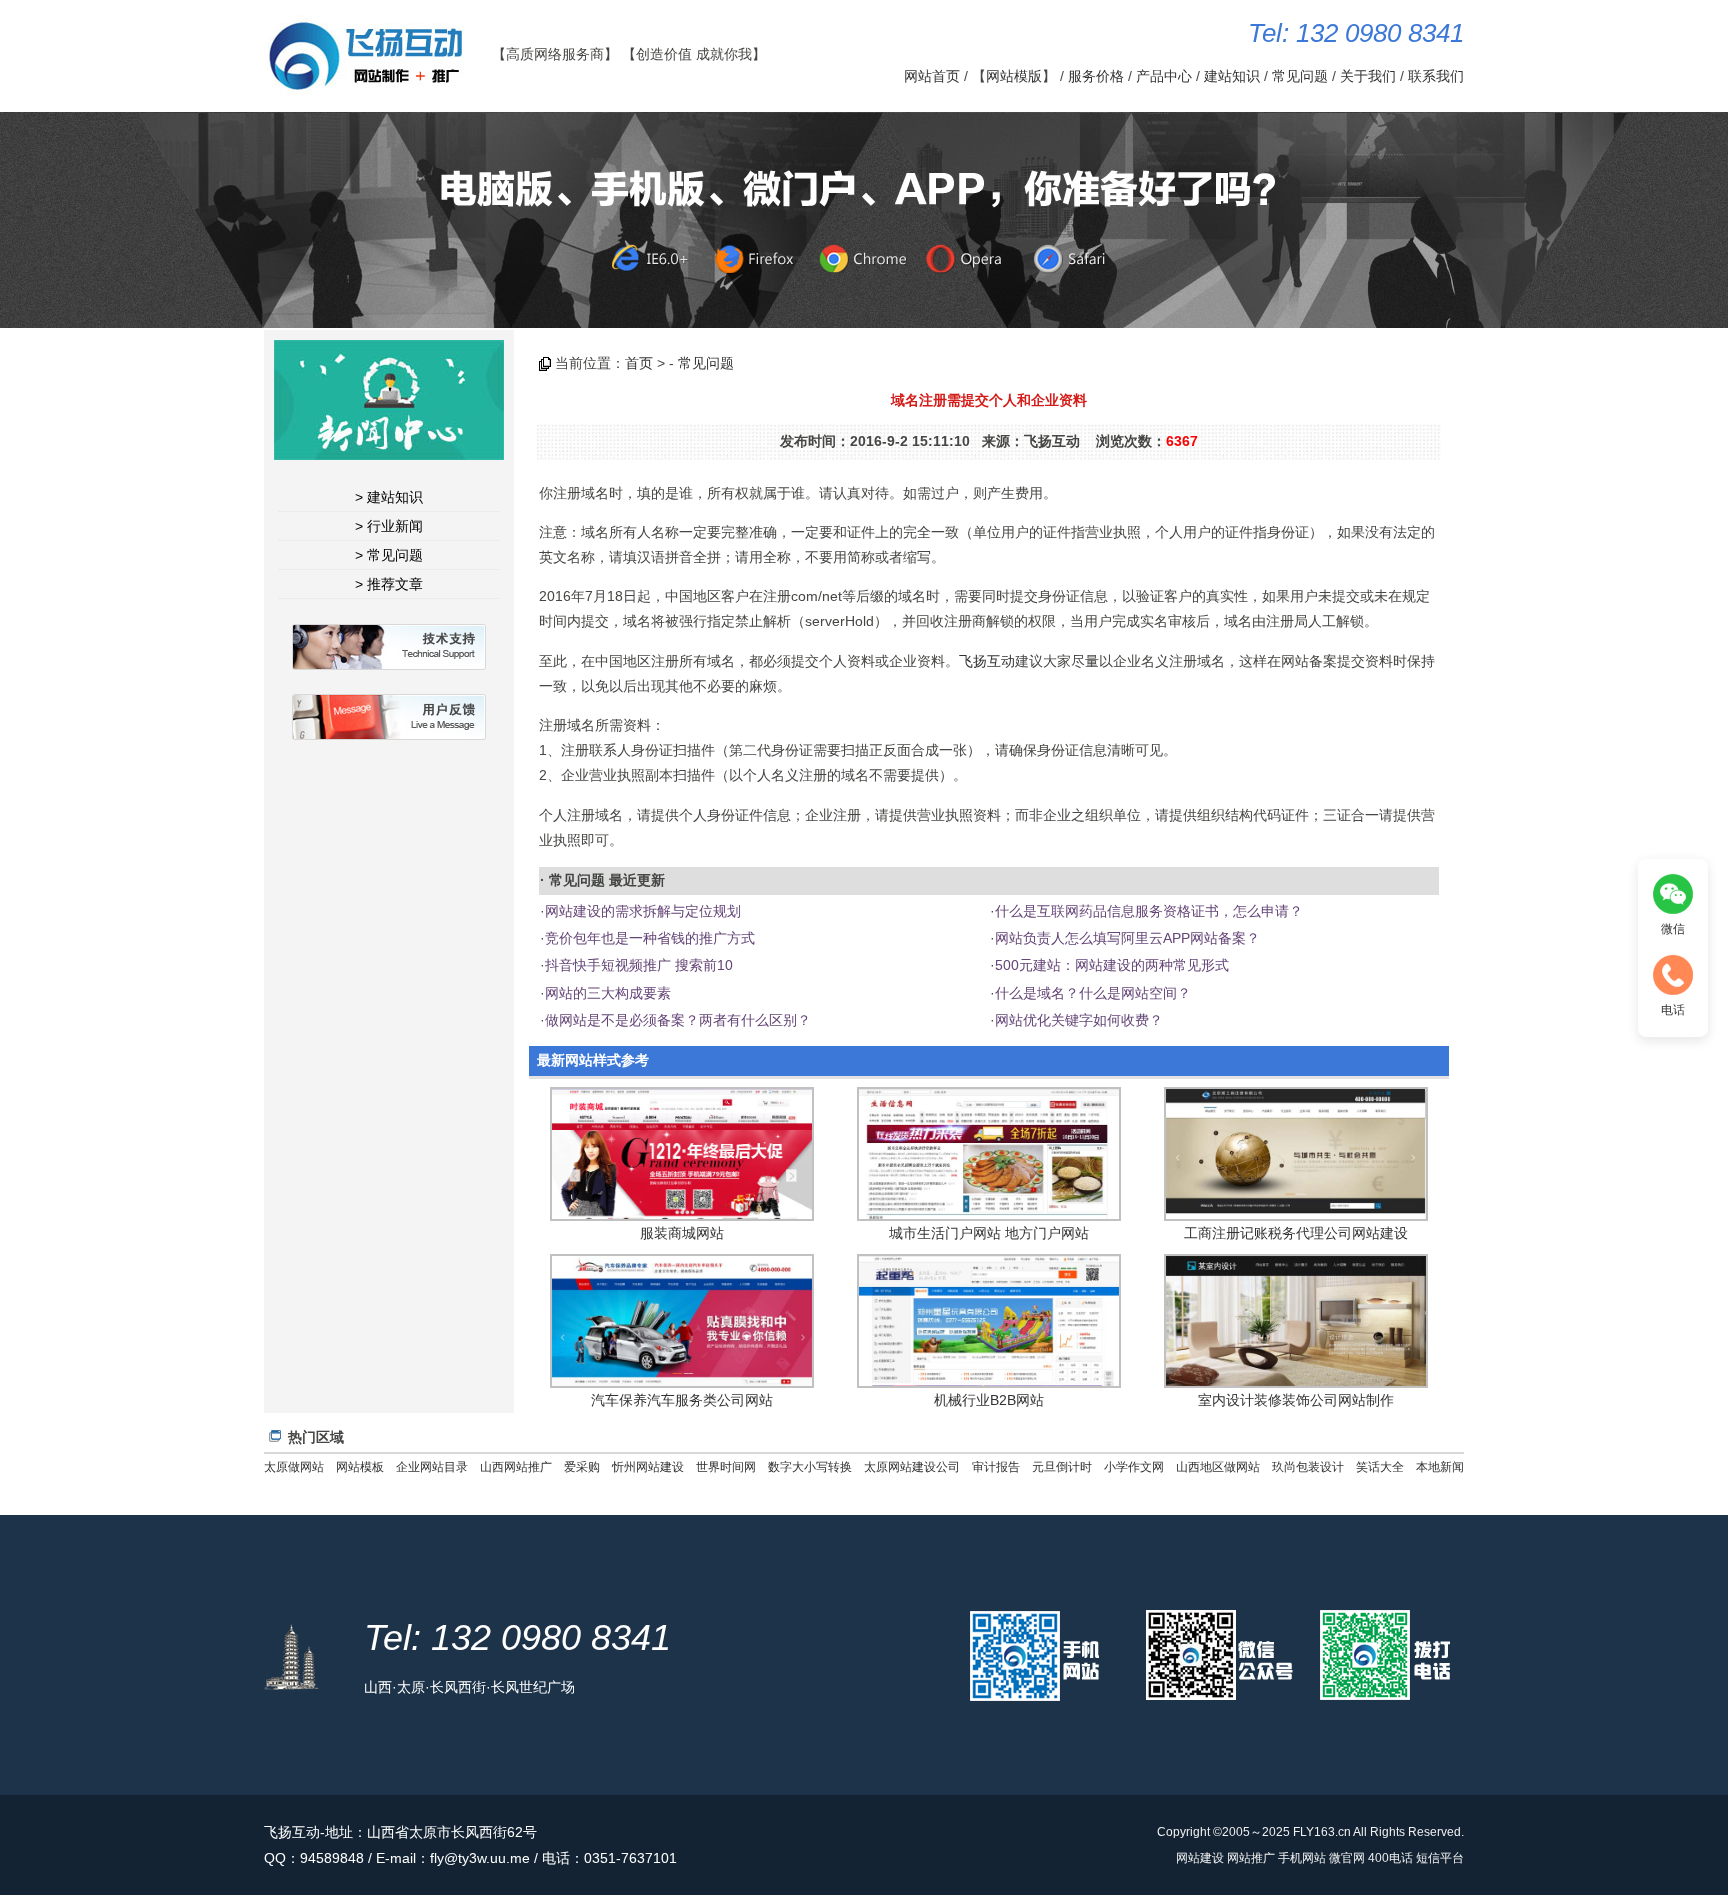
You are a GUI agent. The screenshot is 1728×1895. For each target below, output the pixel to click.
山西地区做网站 (1218, 1467)
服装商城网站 (682, 1233)
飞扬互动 (987, 661)
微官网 (1347, 1858)
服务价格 (1096, 76)
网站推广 (1251, 1858)
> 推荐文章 (389, 584)
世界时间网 (726, 1467)
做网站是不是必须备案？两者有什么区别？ (678, 1020)
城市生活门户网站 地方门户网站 (989, 1233)
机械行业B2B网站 (989, 1400)
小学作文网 (1134, 1467)
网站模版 (1014, 76)
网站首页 (932, 76)
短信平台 (1440, 1858)
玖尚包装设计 (1308, 1467)
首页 (639, 363)
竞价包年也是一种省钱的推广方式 (650, 938)
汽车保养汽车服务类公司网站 (682, 1400)
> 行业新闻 (389, 526)
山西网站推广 (516, 1467)
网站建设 (1200, 1858)
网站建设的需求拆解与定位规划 (643, 911)
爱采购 (582, 1467)
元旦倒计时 (1062, 1467)
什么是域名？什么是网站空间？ (1093, 993)
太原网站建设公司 (912, 1467)
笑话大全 (1380, 1467)
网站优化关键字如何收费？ (1079, 1020)
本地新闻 (1440, 1467)
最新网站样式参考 (593, 1060)
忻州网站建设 (648, 1467)
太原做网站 (294, 1467)
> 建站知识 (389, 497)
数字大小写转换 (810, 1467)
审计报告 (996, 1467)
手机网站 (1302, 1858)
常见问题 (1300, 76)
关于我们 (1368, 76)
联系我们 (1436, 76)
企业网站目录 (432, 1467)
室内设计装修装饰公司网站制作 (1296, 1400)
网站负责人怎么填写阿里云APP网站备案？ (1127, 938)
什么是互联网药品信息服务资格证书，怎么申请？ (1149, 911)
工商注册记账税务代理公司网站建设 (1296, 1233)
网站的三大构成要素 (608, 993)
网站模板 (360, 1467)
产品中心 (1164, 76)
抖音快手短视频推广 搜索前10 (639, 965)
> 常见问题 (389, 555)
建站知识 (1232, 76)
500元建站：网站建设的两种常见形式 (1112, 965)
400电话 (1390, 1858)
